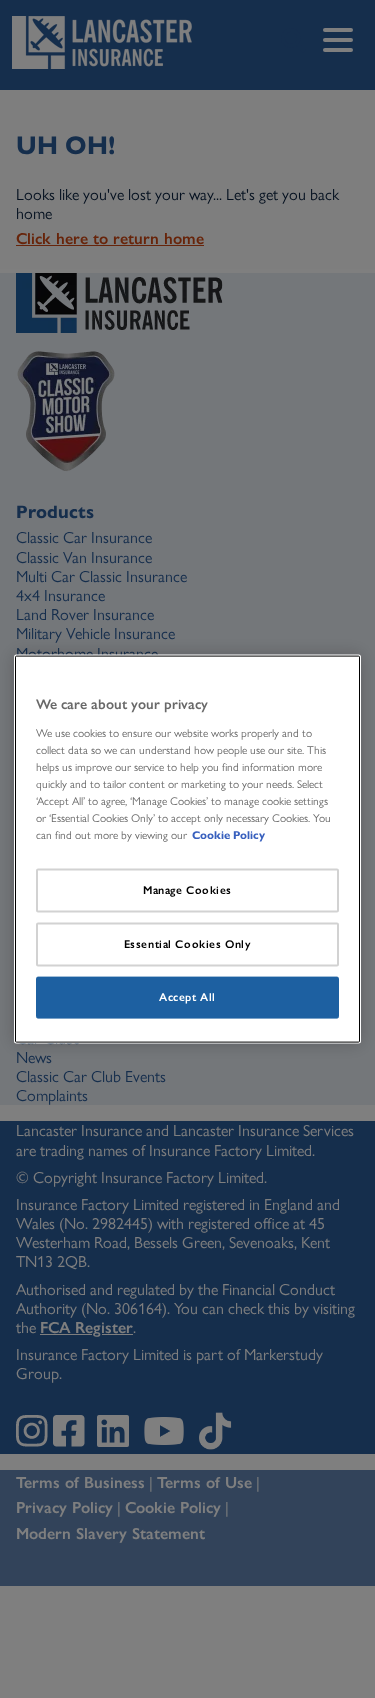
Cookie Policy (228, 835)
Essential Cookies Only (188, 944)
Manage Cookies (187, 890)
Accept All (187, 996)
